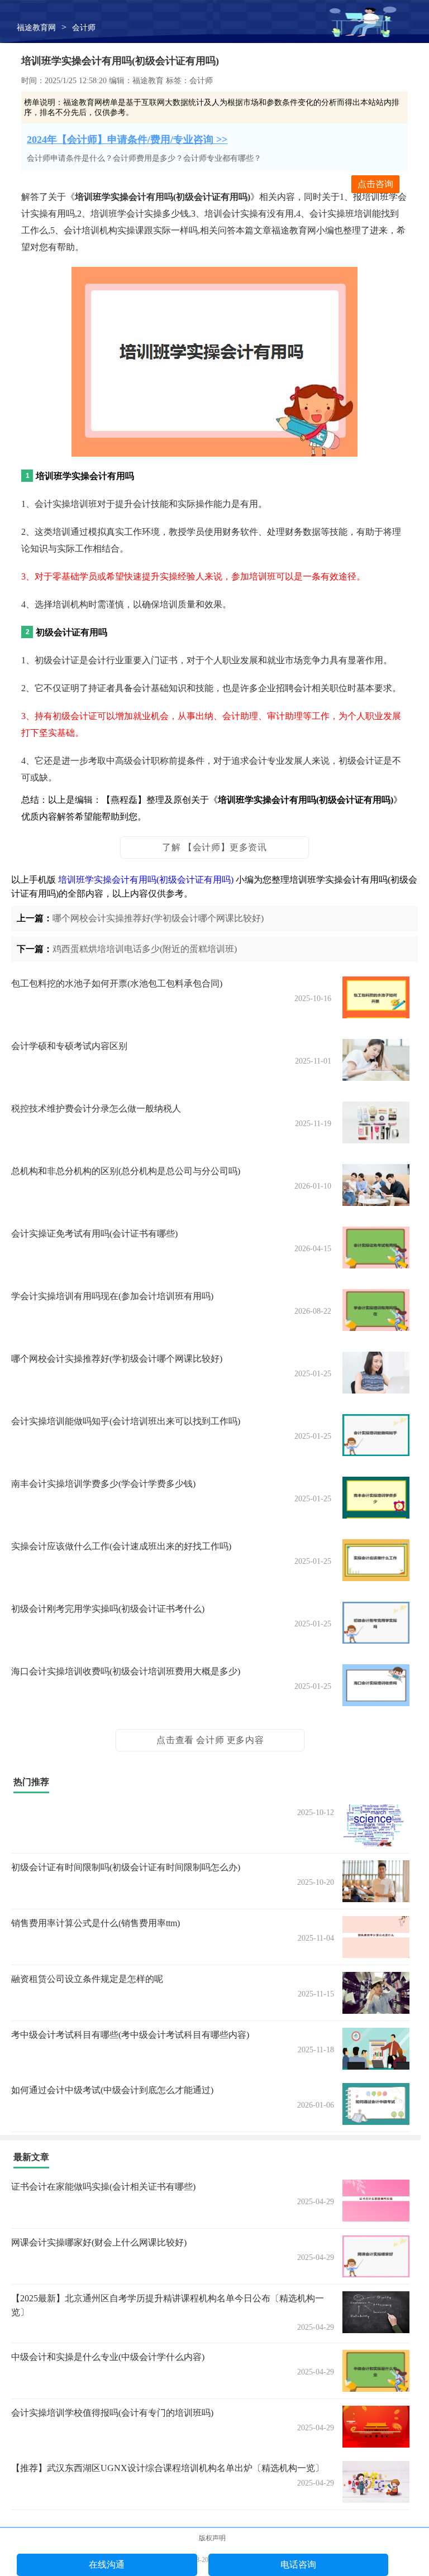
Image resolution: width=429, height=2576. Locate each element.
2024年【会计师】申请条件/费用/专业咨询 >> (127, 140)
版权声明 (212, 2538)
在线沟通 (107, 2565)
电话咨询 (298, 2565)
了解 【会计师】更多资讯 (214, 847)
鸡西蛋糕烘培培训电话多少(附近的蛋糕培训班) (145, 949)
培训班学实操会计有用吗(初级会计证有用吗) (146, 880)
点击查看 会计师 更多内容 (210, 1740)
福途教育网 (36, 28)
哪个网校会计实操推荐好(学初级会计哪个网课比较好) (158, 918)
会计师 (84, 28)
